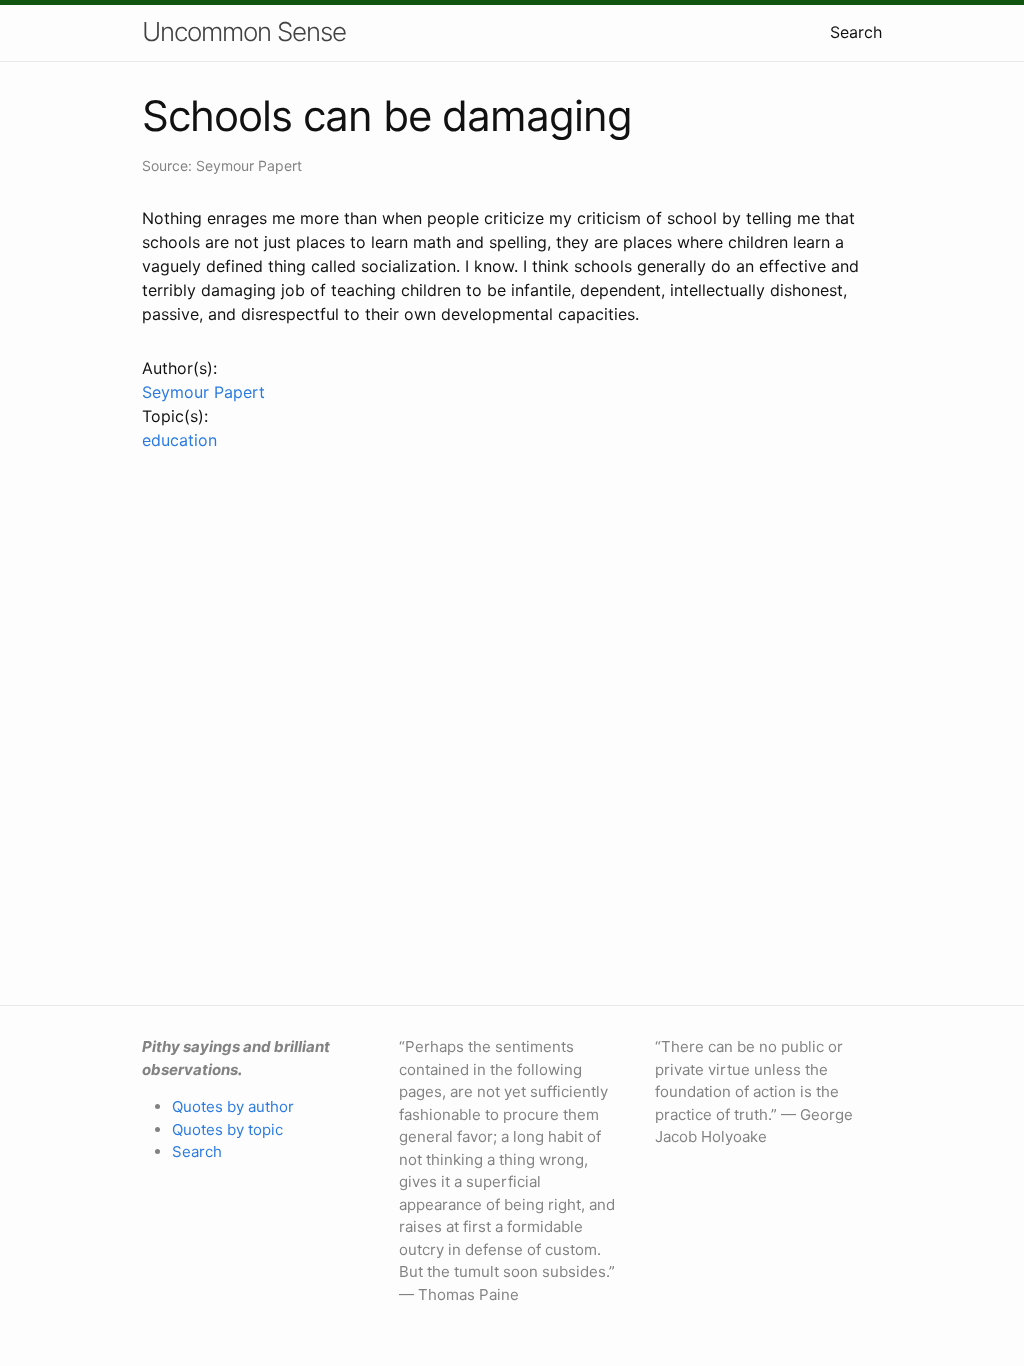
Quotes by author (233, 1106)
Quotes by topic (227, 1129)
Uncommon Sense (244, 31)
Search (856, 32)
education (179, 440)
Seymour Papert (203, 392)
